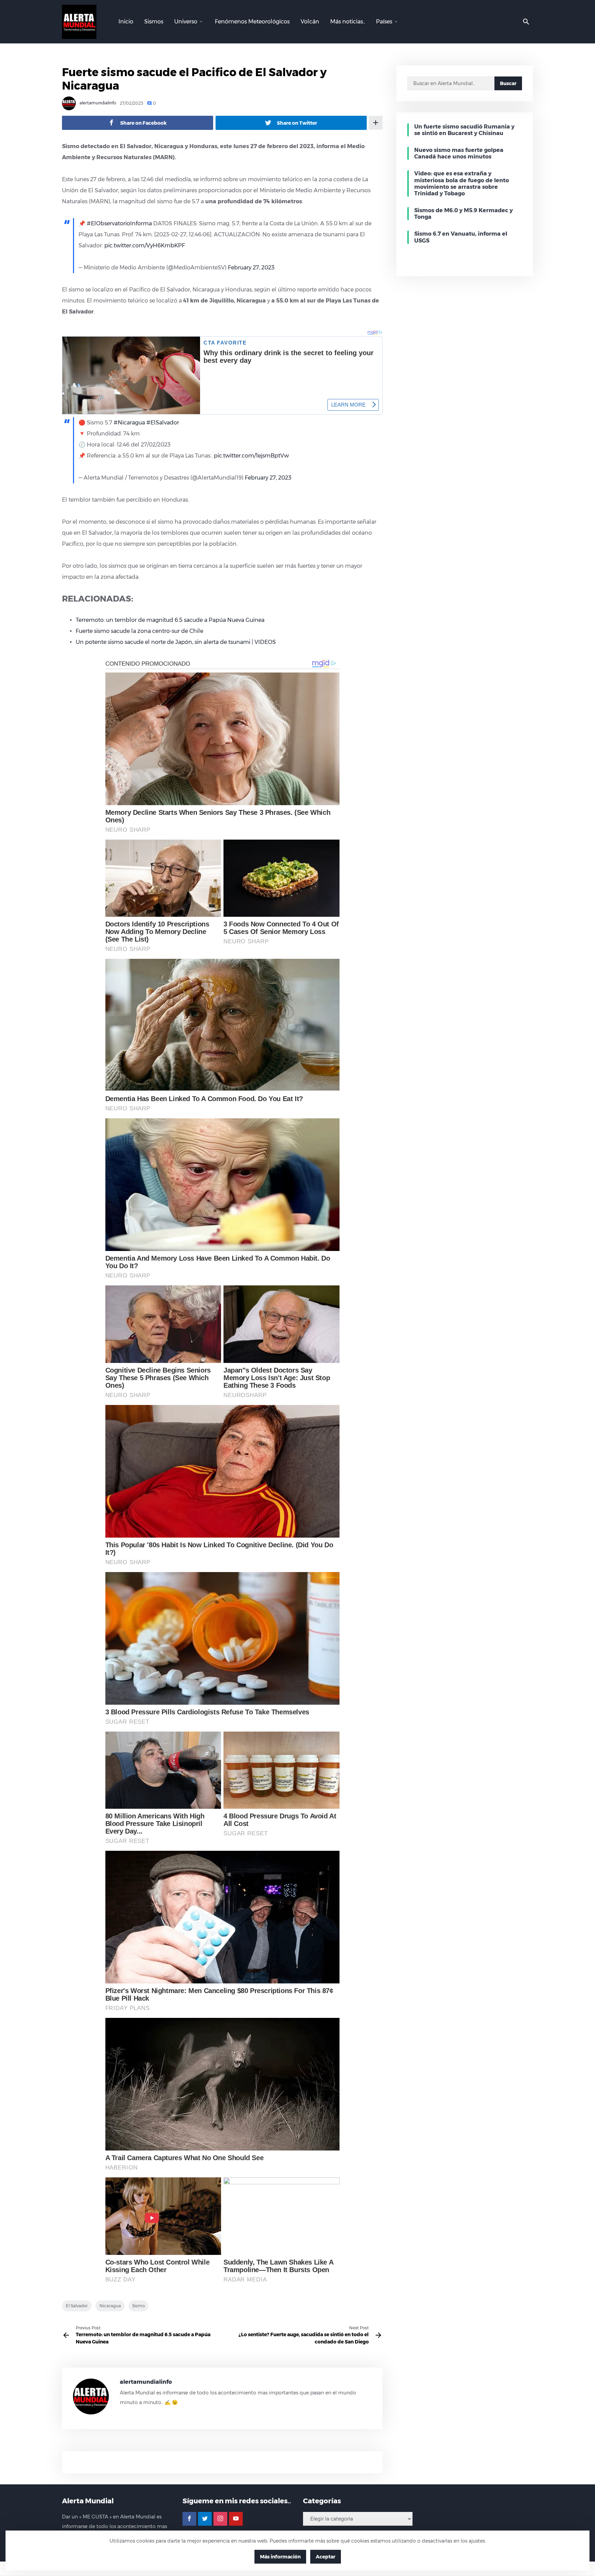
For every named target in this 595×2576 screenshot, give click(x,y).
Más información (280, 2557)
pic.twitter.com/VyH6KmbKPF (145, 245)
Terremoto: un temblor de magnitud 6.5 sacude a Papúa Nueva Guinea (170, 620)
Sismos (154, 22)
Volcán (310, 22)
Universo (186, 22)
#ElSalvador (163, 423)
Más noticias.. (348, 22)
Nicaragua (110, 2306)
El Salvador (77, 2306)
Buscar (508, 83)
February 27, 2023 (251, 268)
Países (384, 22)
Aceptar (326, 2557)
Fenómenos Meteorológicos (252, 22)
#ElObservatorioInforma (119, 223)
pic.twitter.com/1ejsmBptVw (251, 456)
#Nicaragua (129, 423)
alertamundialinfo (97, 103)
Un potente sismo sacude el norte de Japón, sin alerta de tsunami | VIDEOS (176, 642)
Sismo (138, 2306)
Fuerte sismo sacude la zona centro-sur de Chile (139, 631)
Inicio (126, 22)
